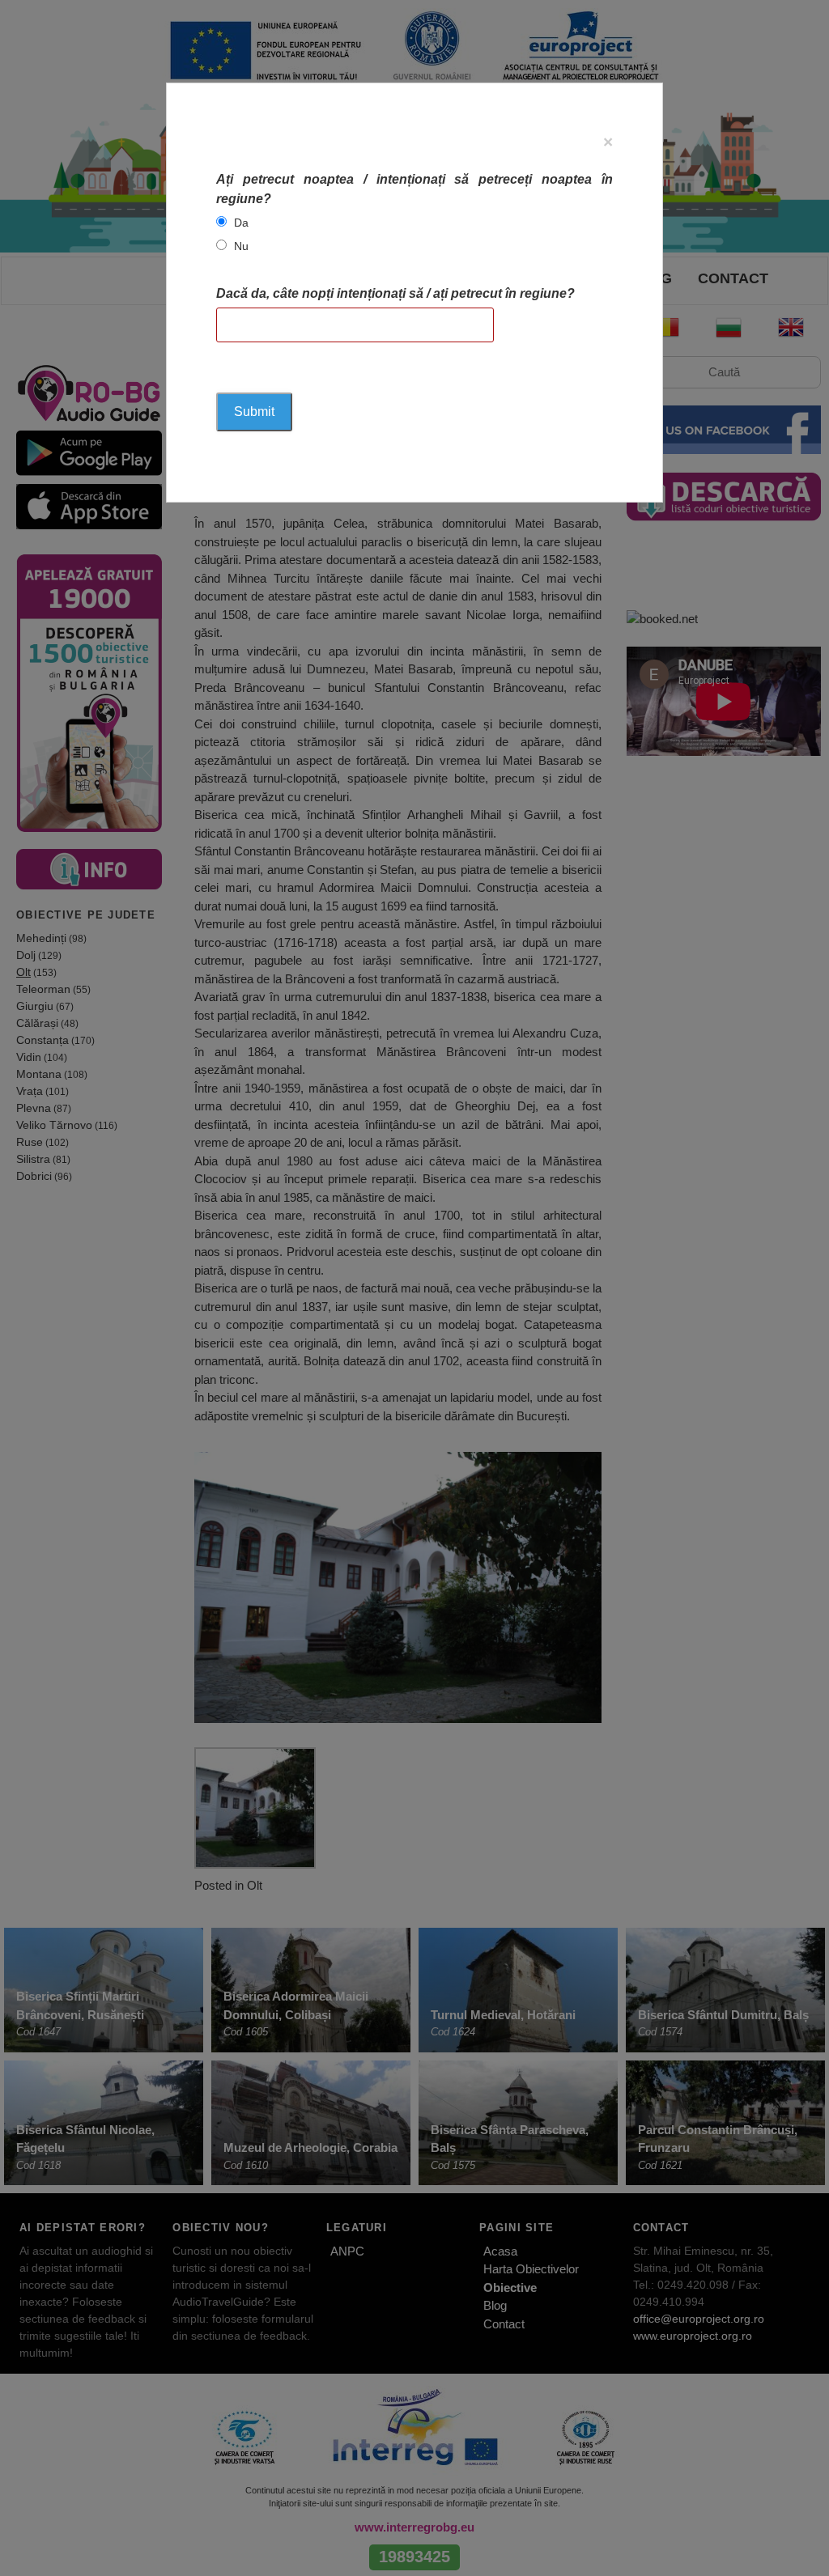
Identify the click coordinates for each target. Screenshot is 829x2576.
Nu (241, 246)
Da (241, 223)
